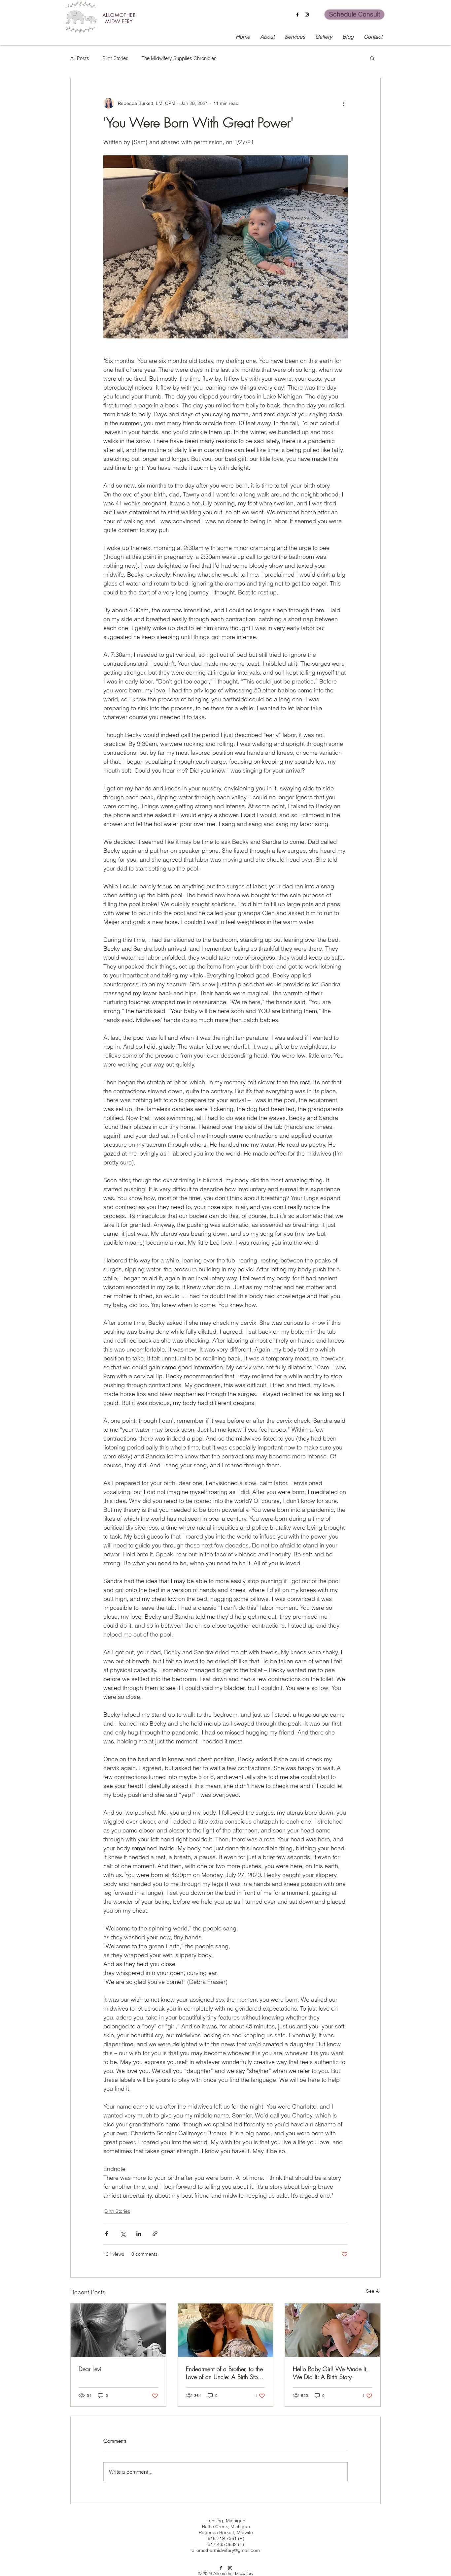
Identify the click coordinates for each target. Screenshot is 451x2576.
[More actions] (344, 103)
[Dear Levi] (118, 2330)
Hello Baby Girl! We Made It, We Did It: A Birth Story (330, 2373)
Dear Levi (90, 2369)
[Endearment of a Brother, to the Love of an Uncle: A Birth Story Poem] (226, 2330)
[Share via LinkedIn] (139, 2234)
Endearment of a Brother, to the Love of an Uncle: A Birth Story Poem (224, 2373)
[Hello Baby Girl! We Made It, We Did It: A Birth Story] (333, 2330)
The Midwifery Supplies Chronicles (179, 58)
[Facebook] (297, 15)
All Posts (80, 58)
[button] (372, 58)
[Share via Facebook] (106, 2234)
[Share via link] (155, 2234)
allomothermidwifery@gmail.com (226, 2550)
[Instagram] (307, 15)
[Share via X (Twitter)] (123, 2234)
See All (373, 2291)
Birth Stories (115, 58)
